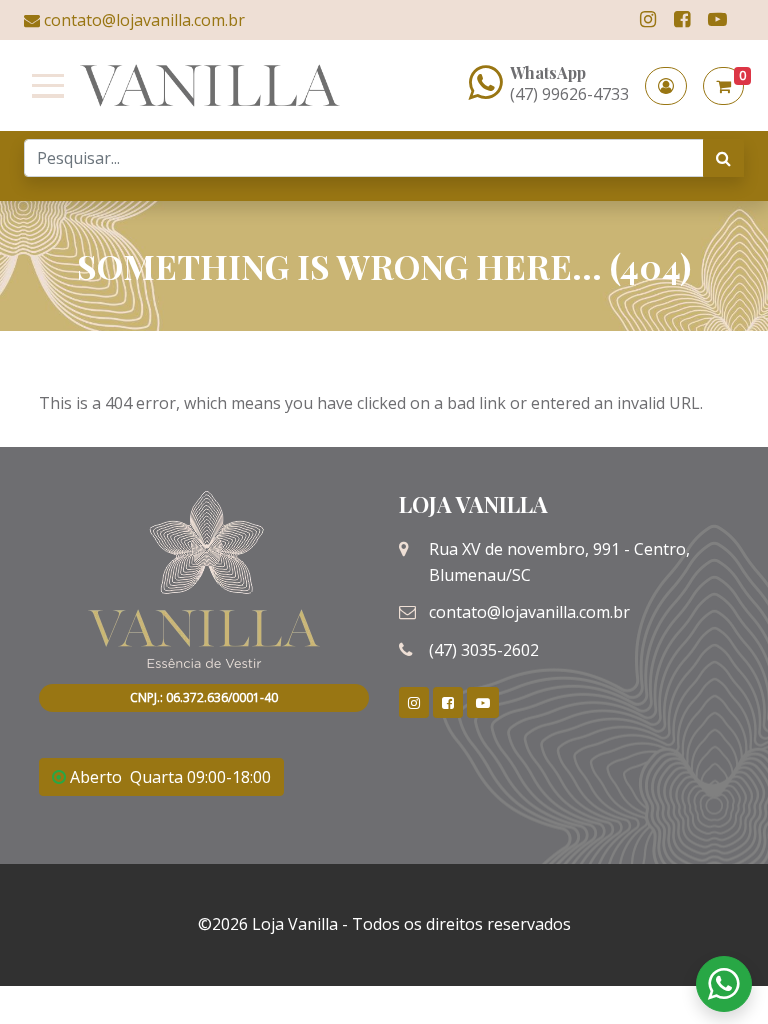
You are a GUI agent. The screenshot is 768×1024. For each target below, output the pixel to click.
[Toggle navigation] (44, 86)
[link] (648, 19)
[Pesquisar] (723, 158)
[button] (666, 86)
